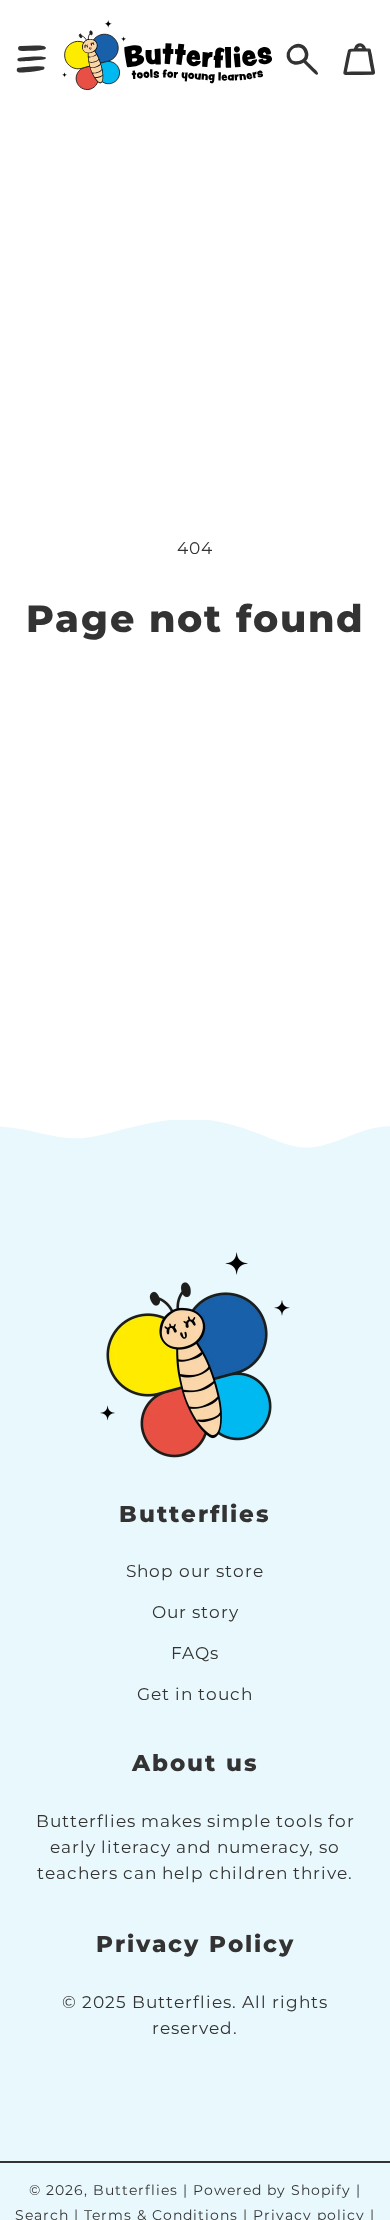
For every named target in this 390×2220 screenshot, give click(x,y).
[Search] (302, 59)
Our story (195, 1611)
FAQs (195, 1652)
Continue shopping (195, 698)
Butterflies (135, 2190)
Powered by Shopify (272, 2190)
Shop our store (195, 1570)
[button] (31, 59)
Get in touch (195, 1693)
